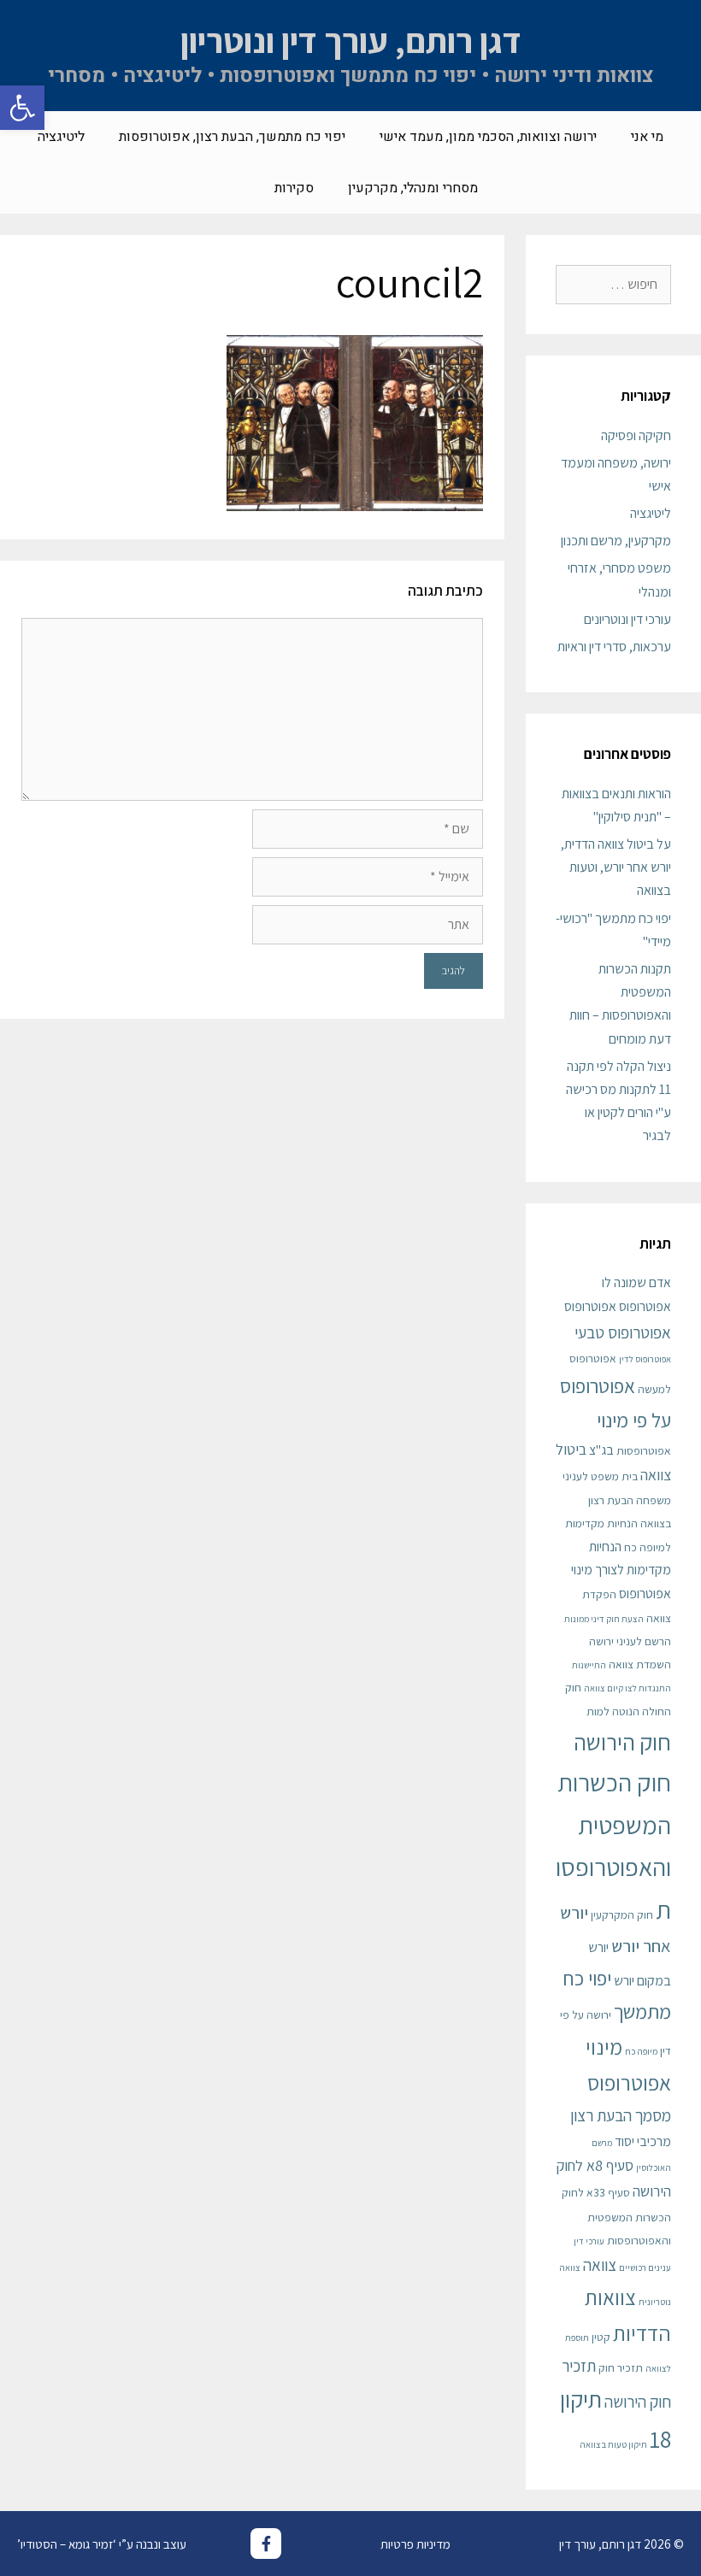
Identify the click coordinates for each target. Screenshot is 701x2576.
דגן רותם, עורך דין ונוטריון (351, 40)
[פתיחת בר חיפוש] (232, 188)
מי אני (647, 137)
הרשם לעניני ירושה (630, 1641)
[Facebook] (266, 2544)
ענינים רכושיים (645, 2267)
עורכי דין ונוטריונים (627, 619)
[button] (22, 108)
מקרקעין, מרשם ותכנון (616, 541)
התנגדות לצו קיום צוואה (627, 1688)
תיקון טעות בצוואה (613, 2444)
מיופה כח (641, 2051)
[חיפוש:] (613, 284)
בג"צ (601, 1450)
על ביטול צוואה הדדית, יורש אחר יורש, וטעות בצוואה (616, 867)
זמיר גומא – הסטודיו (67, 2544)
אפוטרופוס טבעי (623, 1332)
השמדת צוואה (640, 1664)
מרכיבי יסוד (643, 2141)
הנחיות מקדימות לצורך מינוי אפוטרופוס (621, 1570)
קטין (601, 2337)
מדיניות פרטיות (415, 2544)
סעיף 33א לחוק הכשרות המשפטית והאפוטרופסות (616, 2216)
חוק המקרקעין (622, 1914)
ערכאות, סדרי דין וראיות (614, 647)
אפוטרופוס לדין (645, 1359)
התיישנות (589, 1665)
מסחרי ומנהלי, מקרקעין (413, 188)
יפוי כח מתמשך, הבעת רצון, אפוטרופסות (232, 137)
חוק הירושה (622, 1742)
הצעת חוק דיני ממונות (604, 1619)
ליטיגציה (61, 137)
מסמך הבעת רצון (621, 2115)
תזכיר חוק (621, 2367)
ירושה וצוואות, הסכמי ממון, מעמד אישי (488, 137)
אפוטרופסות (644, 1450)
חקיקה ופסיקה (636, 435)
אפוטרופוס (590, 1306)
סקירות (294, 188)
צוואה (600, 2264)
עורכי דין (589, 2241)
